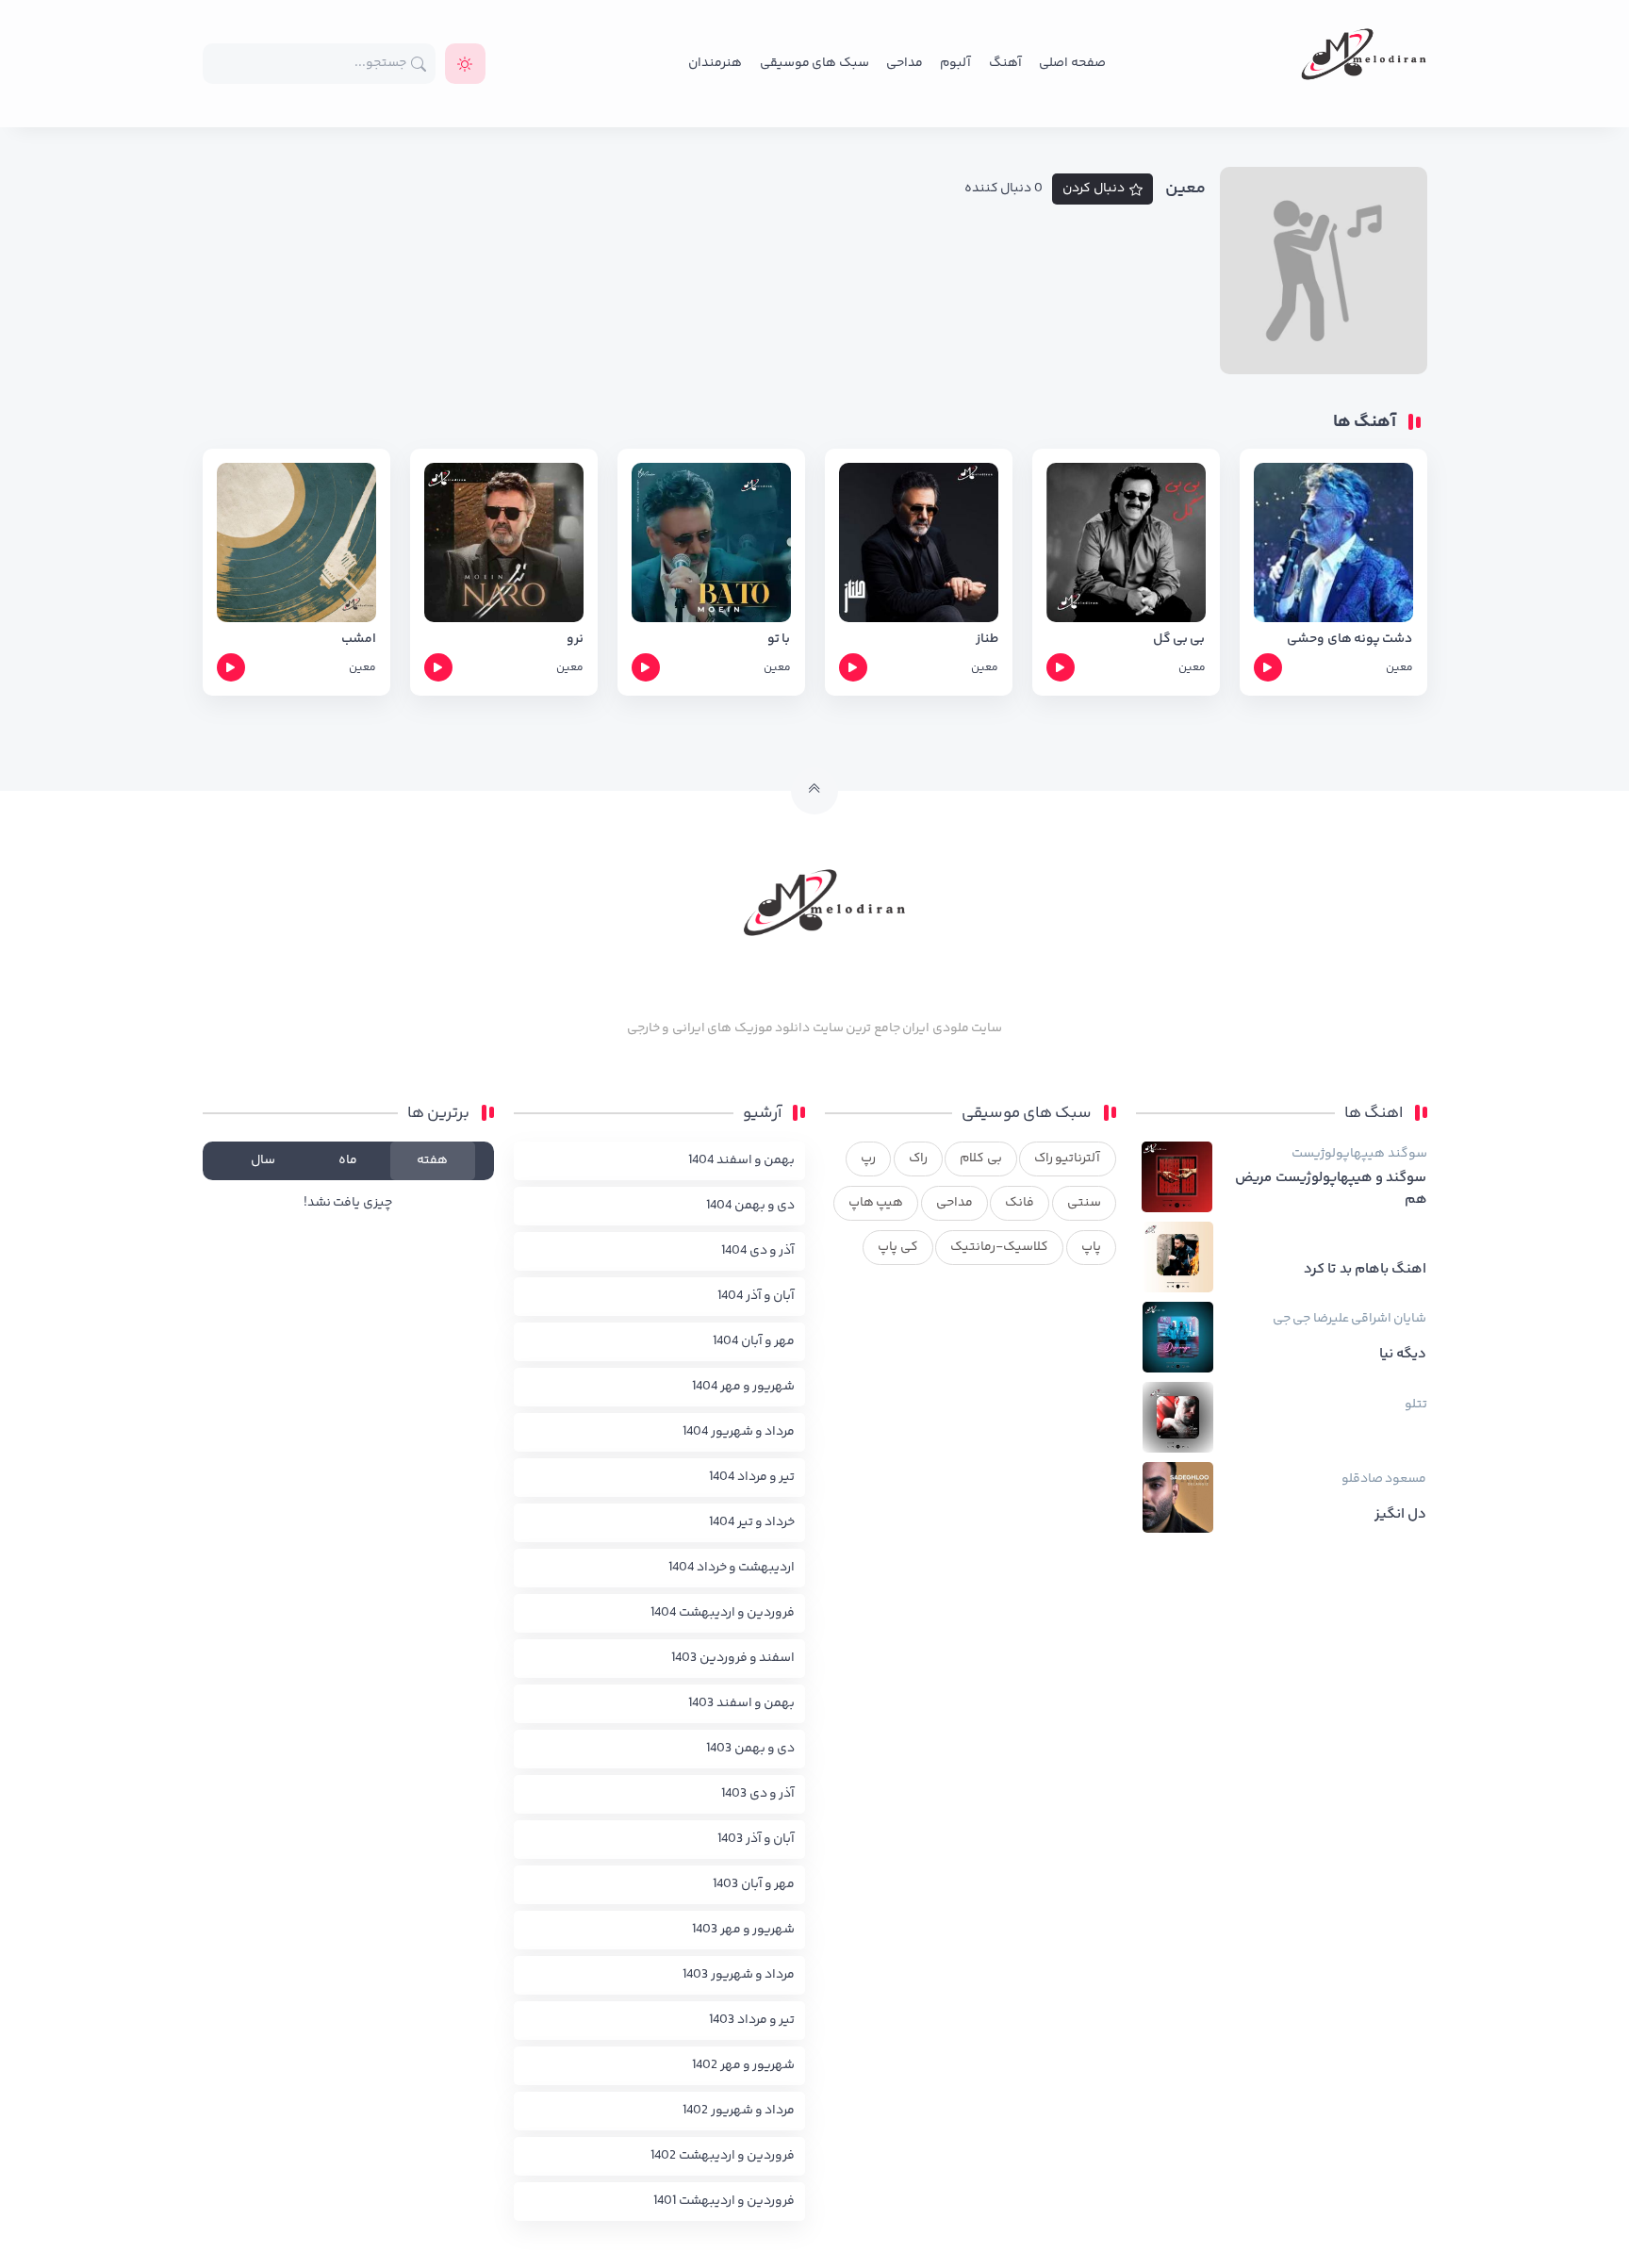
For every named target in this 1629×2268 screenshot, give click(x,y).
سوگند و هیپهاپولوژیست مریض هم (1331, 1189)
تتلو (1416, 1405)
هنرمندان (715, 63)
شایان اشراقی (1389, 1319)
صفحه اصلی (1072, 63)
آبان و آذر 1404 (756, 1296)
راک (918, 1159)
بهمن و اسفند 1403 (741, 1703)
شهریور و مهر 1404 (743, 1387)
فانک (1020, 1203)
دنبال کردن (1094, 189)
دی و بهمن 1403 (750, 1749)
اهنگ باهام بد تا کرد (1366, 1270)
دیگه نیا (1403, 1355)
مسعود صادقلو (1384, 1479)
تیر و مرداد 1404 (752, 1477)
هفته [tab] (432, 1160)
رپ (868, 1159)
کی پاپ (897, 1247)
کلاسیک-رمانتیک (999, 1247)
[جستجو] (419, 64)
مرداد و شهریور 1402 (739, 2111)
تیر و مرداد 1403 (752, 2020)
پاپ (1091, 1247)
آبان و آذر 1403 (756, 1839)
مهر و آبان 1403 (754, 1884)
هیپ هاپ (876, 1203)
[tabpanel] (348, 1203)
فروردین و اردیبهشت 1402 (723, 2156)
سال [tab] (263, 1160)
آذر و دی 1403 (758, 1794)
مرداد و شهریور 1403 (739, 1975)
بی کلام (980, 1159)
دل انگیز (1400, 1515)
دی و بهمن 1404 (750, 1206)
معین (1399, 668)
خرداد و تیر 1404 (752, 1522)
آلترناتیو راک (1067, 1159)
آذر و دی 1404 (758, 1251)
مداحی (905, 63)
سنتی (1084, 1203)
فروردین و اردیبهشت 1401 (724, 2201)
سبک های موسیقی (814, 63)
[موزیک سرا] (465, 64)
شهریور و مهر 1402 (743, 2065)
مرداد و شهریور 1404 (739, 1432)
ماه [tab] (348, 1160)
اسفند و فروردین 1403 (733, 1658)
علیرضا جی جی (1311, 1319)
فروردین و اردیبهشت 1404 (723, 1613)
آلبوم (955, 63)
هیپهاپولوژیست (1338, 1154)
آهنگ (1005, 63)
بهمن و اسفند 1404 (741, 1160)
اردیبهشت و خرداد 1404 (732, 1568)
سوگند (1407, 1154)
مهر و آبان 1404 (754, 1341)
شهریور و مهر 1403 (743, 1930)
